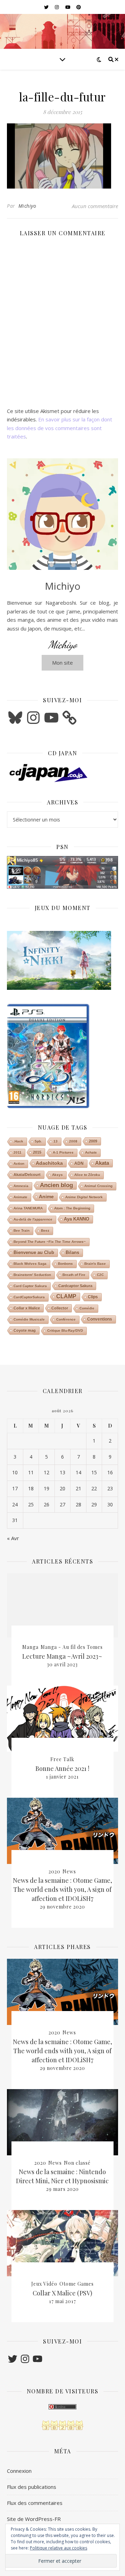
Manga (30, 1647)
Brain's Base (95, 1264)
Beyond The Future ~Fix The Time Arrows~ (50, 1242)
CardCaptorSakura (29, 1297)
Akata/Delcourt (27, 1175)
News (69, 1871)
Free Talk (62, 1759)
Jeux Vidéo (44, 2284)
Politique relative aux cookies (59, 2548)
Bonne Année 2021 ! (62, 1768)
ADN (79, 1163)
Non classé (77, 2163)
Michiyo (27, 206)
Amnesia (21, 1186)
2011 (18, 1152)
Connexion (19, 2471)
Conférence (66, 1319)
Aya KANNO (77, 1219)
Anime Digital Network (84, 1197)
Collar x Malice (27, 1308)
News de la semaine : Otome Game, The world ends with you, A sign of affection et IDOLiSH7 (62, 1889)
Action (19, 1164)
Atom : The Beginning (72, 1208)
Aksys (57, 1175)
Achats (91, 1152)
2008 (73, 1141)
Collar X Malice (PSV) (62, 2293)
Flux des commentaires (35, 2503)
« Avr (13, 1538)
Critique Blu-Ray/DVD (65, 1331)
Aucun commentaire (95, 206)
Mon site (62, 663)
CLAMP (66, 1296)
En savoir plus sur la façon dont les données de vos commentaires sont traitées (60, 428)
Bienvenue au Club (34, 1252)
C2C (100, 1275)
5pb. (38, 1141)
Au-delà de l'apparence (33, 1219)
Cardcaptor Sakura (75, 1286)
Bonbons (65, 1264)
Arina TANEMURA (28, 1208)
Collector (60, 1308)
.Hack (18, 1141)
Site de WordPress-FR (34, 2519)
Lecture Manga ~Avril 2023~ (62, 1656)
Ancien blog (56, 1185)
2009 (93, 1141)
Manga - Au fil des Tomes (72, 1647)
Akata (102, 1163)
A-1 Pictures (63, 1152)
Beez (45, 1230)
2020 (55, 1871)
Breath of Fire (74, 1275)
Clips (93, 1297)
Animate (20, 1197)
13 (56, 1141)
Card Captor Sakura (30, 1286)
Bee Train (22, 1230)
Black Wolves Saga (30, 1264)
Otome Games (77, 2284)
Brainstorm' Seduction (32, 1275)
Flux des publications (32, 2487)
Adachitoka (49, 1163)
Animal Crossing (98, 1186)
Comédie (87, 1308)
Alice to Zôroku (87, 1175)
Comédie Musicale (29, 1319)
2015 (37, 1152)
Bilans (72, 1252)
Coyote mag (25, 1330)
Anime (46, 1197)
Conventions (100, 1319)
